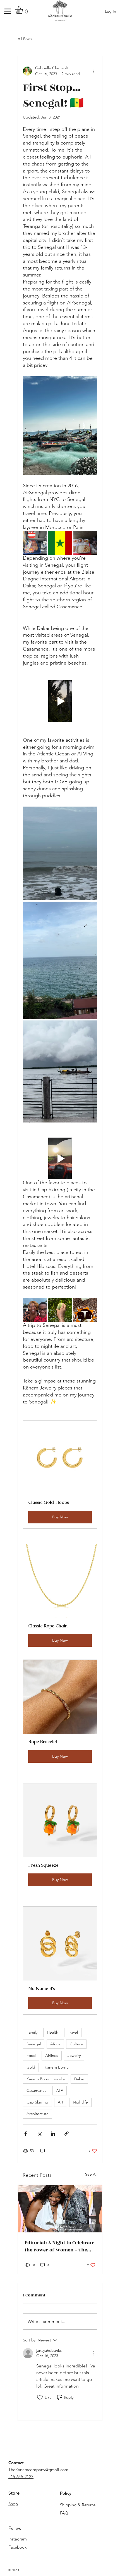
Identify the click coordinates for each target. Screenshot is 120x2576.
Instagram (18, 2539)
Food (31, 2055)
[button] (24, 10)
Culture (76, 2044)
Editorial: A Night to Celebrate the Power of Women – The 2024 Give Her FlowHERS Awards (59, 2246)
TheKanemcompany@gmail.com (38, 2470)
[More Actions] (94, 2353)
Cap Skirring (37, 2102)
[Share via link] (67, 2134)
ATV (60, 2090)
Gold (31, 2067)
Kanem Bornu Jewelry (46, 2079)
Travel (73, 2032)
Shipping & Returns (78, 2505)
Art (61, 2102)
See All (91, 2174)
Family (32, 2032)
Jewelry (74, 2055)
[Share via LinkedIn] (53, 2134)
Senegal (34, 2044)
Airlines (52, 2055)
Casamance (37, 2090)
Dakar (79, 2079)
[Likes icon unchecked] (40, 2397)
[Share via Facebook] (26, 2134)
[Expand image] (35, 543)
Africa (55, 2044)
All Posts (25, 39)
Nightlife (80, 2102)
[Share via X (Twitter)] (39, 2134)
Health (53, 2032)
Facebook (17, 2547)
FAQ (64, 2513)
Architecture (38, 2114)
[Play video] (60, 701)
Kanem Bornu (57, 2067)
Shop (13, 2504)
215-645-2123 (21, 2477)
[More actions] (94, 71)
